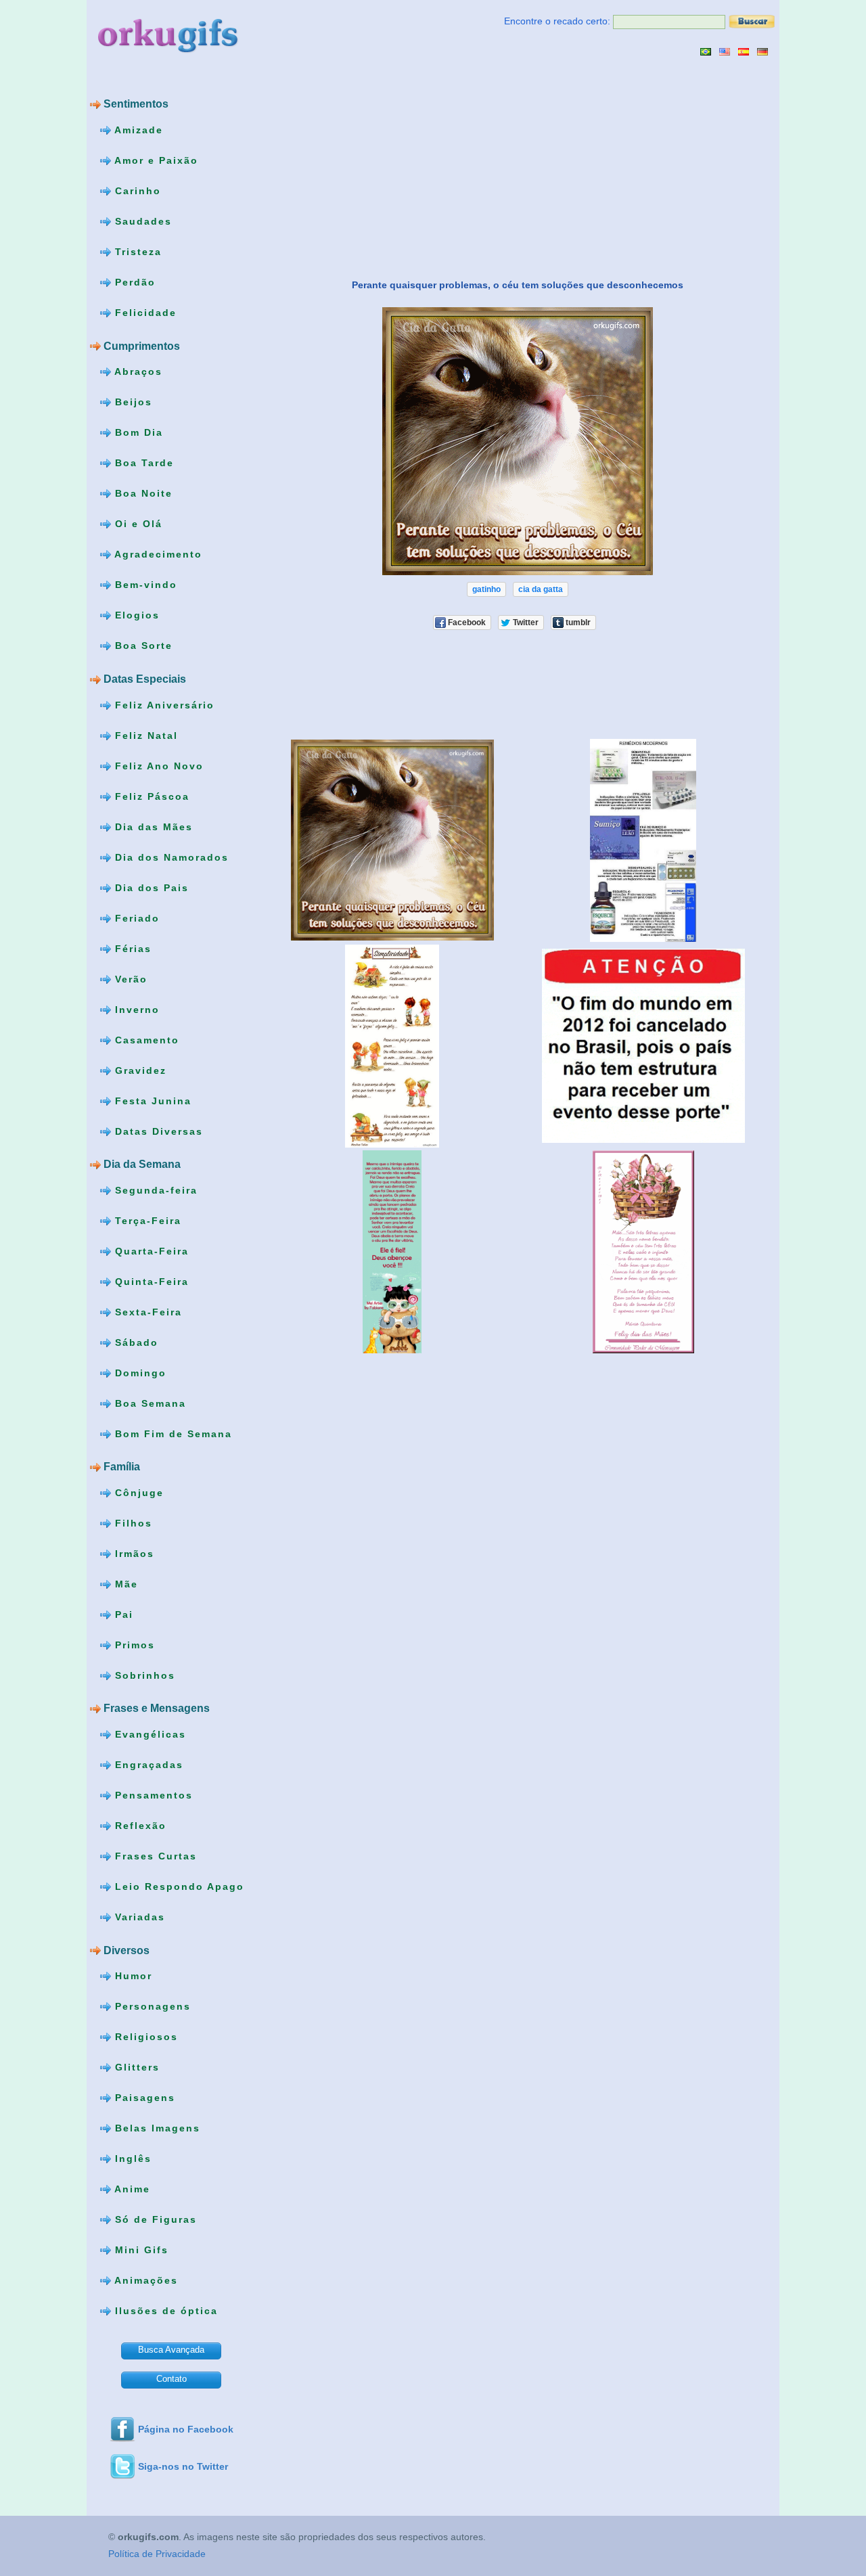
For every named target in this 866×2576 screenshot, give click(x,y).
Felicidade (144, 313)
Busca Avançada (171, 2350)
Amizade (137, 130)
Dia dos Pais (150, 887)
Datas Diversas (157, 1131)
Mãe (124, 1584)
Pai (122, 1614)
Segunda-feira (154, 1190)
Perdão (133, 282)
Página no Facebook (186, 2429)
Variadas (138, 1917)
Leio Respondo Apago (178, 1886)
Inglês (131, 2159)
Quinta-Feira (150, 1281)
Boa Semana (149, 1403)
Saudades (141, 221)
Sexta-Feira (146, 1311)
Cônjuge (137, 1493)
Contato (172, 2379)
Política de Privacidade (157, 2554)
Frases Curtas (154, 1856)
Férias (131, 948)
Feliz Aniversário (163, 704)
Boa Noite (142, 493)
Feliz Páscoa (150, 796)
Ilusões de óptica (164, 2311)
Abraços (137, 371)
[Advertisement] (380, 167)
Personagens (151, 2006)
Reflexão (139, 1826)
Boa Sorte (142, 646)
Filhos (132, 1523)
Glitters (135, 2067)
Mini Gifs (140, 2250)
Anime (131, 2189)
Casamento (145, 1039)
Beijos (132, 402)
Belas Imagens (156, 2128)
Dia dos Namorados (170, 857)
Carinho (136, 191)
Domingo (139, 1372)
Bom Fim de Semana (172, 1433)
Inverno (135, 1009)
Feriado (135, 918)
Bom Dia (137, 432)
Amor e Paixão (155, 160)
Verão (129, 978)
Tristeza (136, 252)
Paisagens (143, 2098)
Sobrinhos (143, 1675)
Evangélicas (149, 1734)
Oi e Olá (137, 524)
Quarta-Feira (150, 1250)
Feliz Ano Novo (157, 765)
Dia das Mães (152, 826)
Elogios (135, 615)
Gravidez (139, 1070)
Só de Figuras (154, 2219)
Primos (133, 1645)
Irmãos (133, 1554)
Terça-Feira (146, 1220)
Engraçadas (147, 1765)
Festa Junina (151, 1100)
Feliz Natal (144, 735)
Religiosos (144, 2037)
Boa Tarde (142, 463)
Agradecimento (157, 554)
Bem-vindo (144, 585)
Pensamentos (152, 1795)
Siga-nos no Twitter (183, 2466)
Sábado (135, 1342)
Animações (144, 2280)
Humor (132, 1976)
